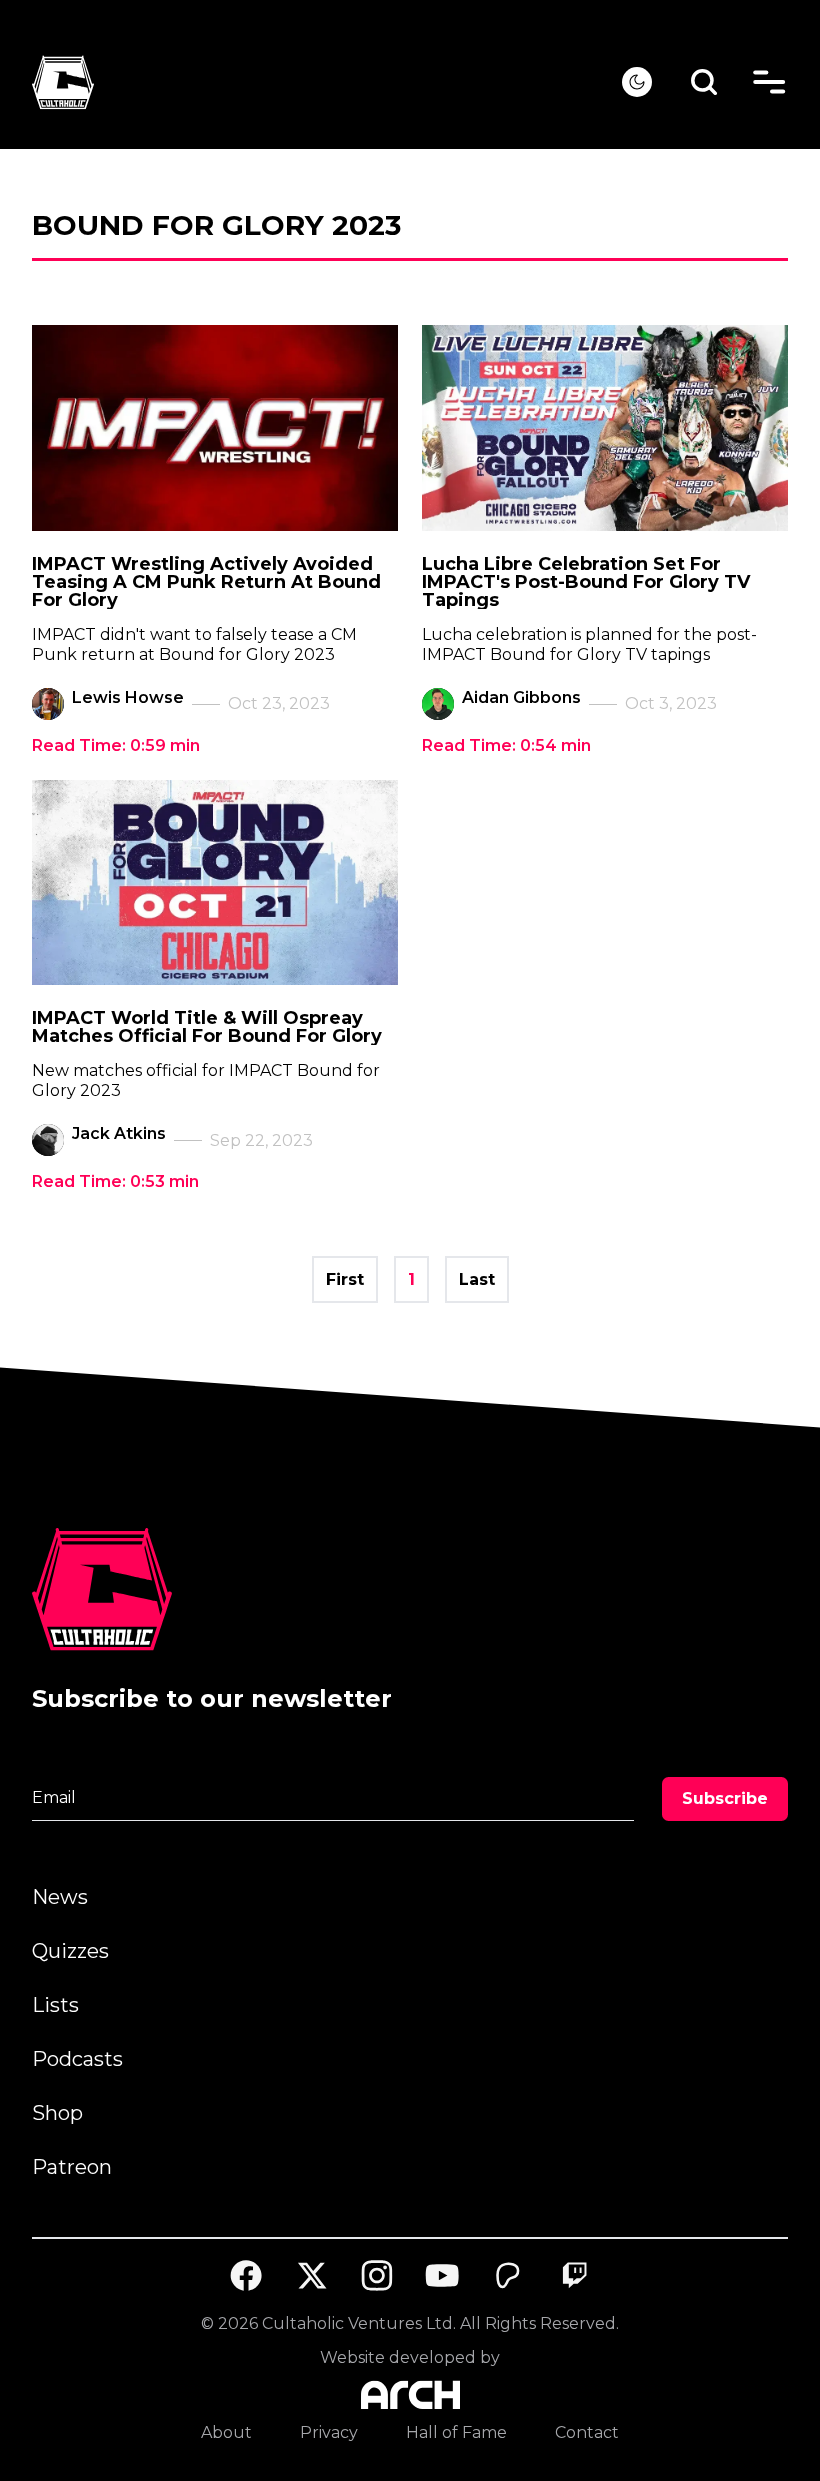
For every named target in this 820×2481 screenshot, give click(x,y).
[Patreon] (509, 2276)
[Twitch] (574, 2276)
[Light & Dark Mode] (637, 82)
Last (477, 1279)
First (345, 1279)
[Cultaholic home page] (327, 82)
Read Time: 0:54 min (506, 745)
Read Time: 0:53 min (115, 1181)
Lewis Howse (128, 697)
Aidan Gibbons (521, 697)
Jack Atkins (119, 1133)
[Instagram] (377, 2275)
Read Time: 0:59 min (116, 745)
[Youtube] (443, 2276)
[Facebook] (246, 2276)
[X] (312, 2276)
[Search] (704, 82)
